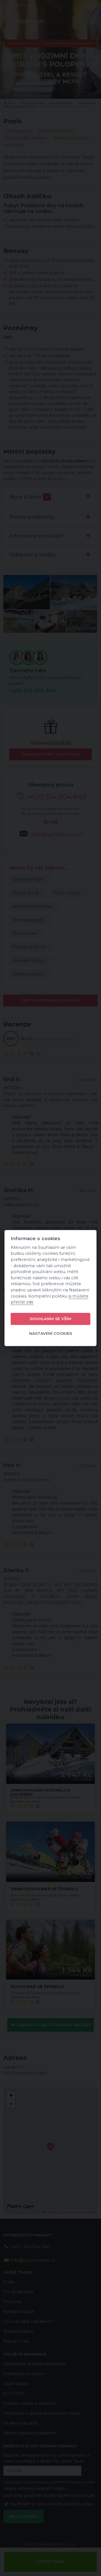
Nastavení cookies (51, 1334)
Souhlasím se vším (50, 1319)
